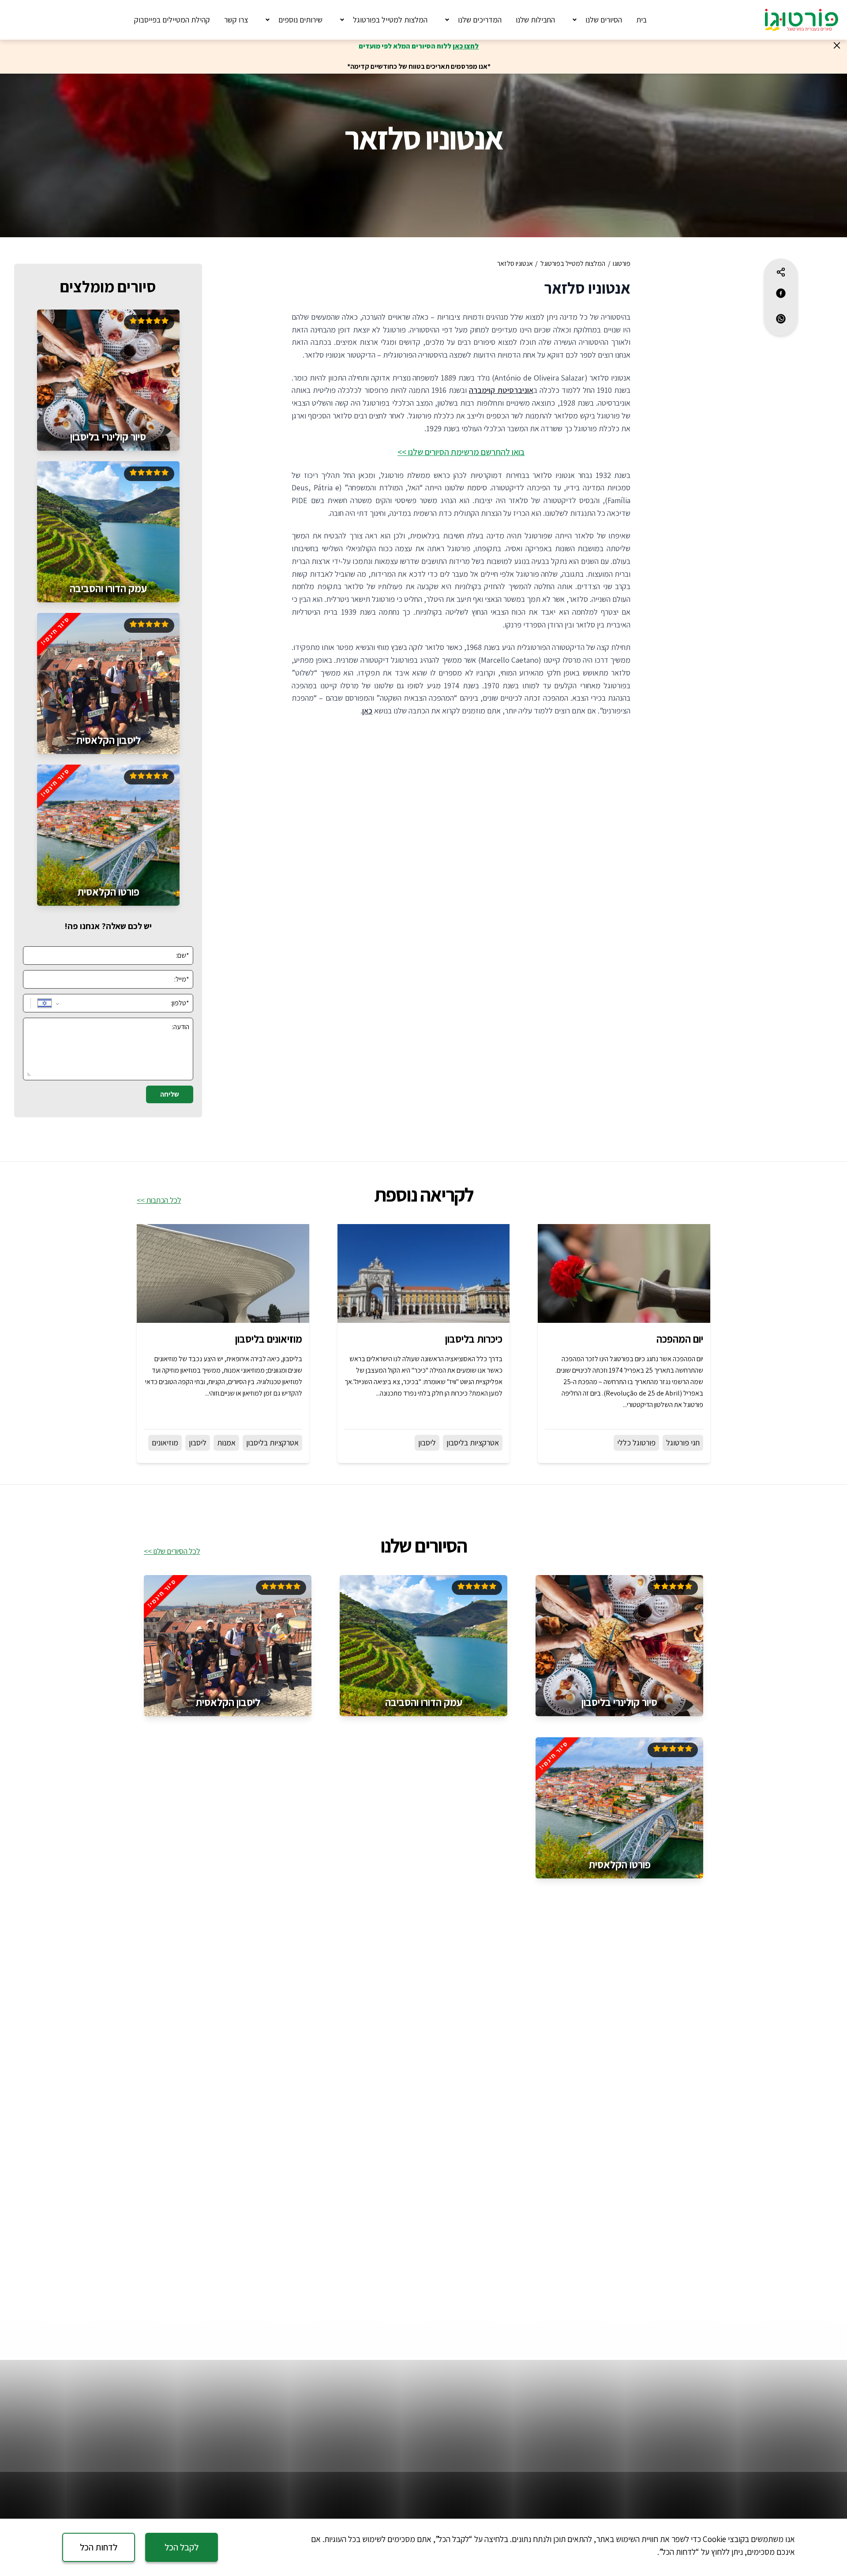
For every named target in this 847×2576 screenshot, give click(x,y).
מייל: (182, 979)
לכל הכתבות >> (159, 1200)
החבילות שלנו (535, 20)
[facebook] (781, 293)
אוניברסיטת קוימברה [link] (501, 390)
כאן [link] (367, 711)
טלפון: (180, 1003)
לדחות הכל (99, 2547)
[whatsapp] (781, 319)
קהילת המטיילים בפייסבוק (172, 20)
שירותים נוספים (300, 20)
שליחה (170, 1094)
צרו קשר (236, 20)
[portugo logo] (802, 20)
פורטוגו (622, 263)
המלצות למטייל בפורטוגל (390, 20)
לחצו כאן (466, 46)
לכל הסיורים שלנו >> (172, 1551)
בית (641, 20)
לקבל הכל (182, 2547)
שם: (183, 955)
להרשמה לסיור (108, 433)
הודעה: (181, 1027)
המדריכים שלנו (480, 20)
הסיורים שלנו (604, 20)
